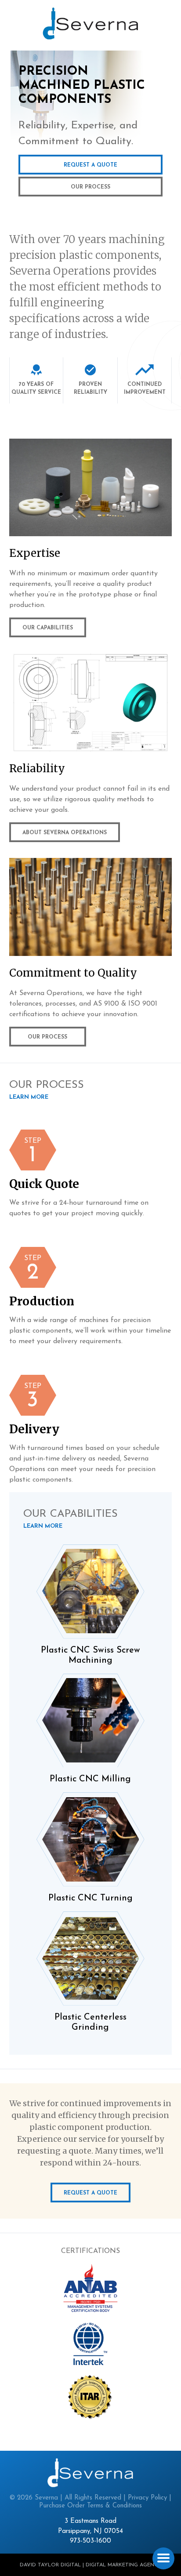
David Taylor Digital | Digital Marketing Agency (91, 2565)
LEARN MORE (29, 1097)
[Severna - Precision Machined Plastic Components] (90, 24)
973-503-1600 (90, 2541)
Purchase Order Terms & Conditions (90, 2506)
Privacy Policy (147, 2498)
